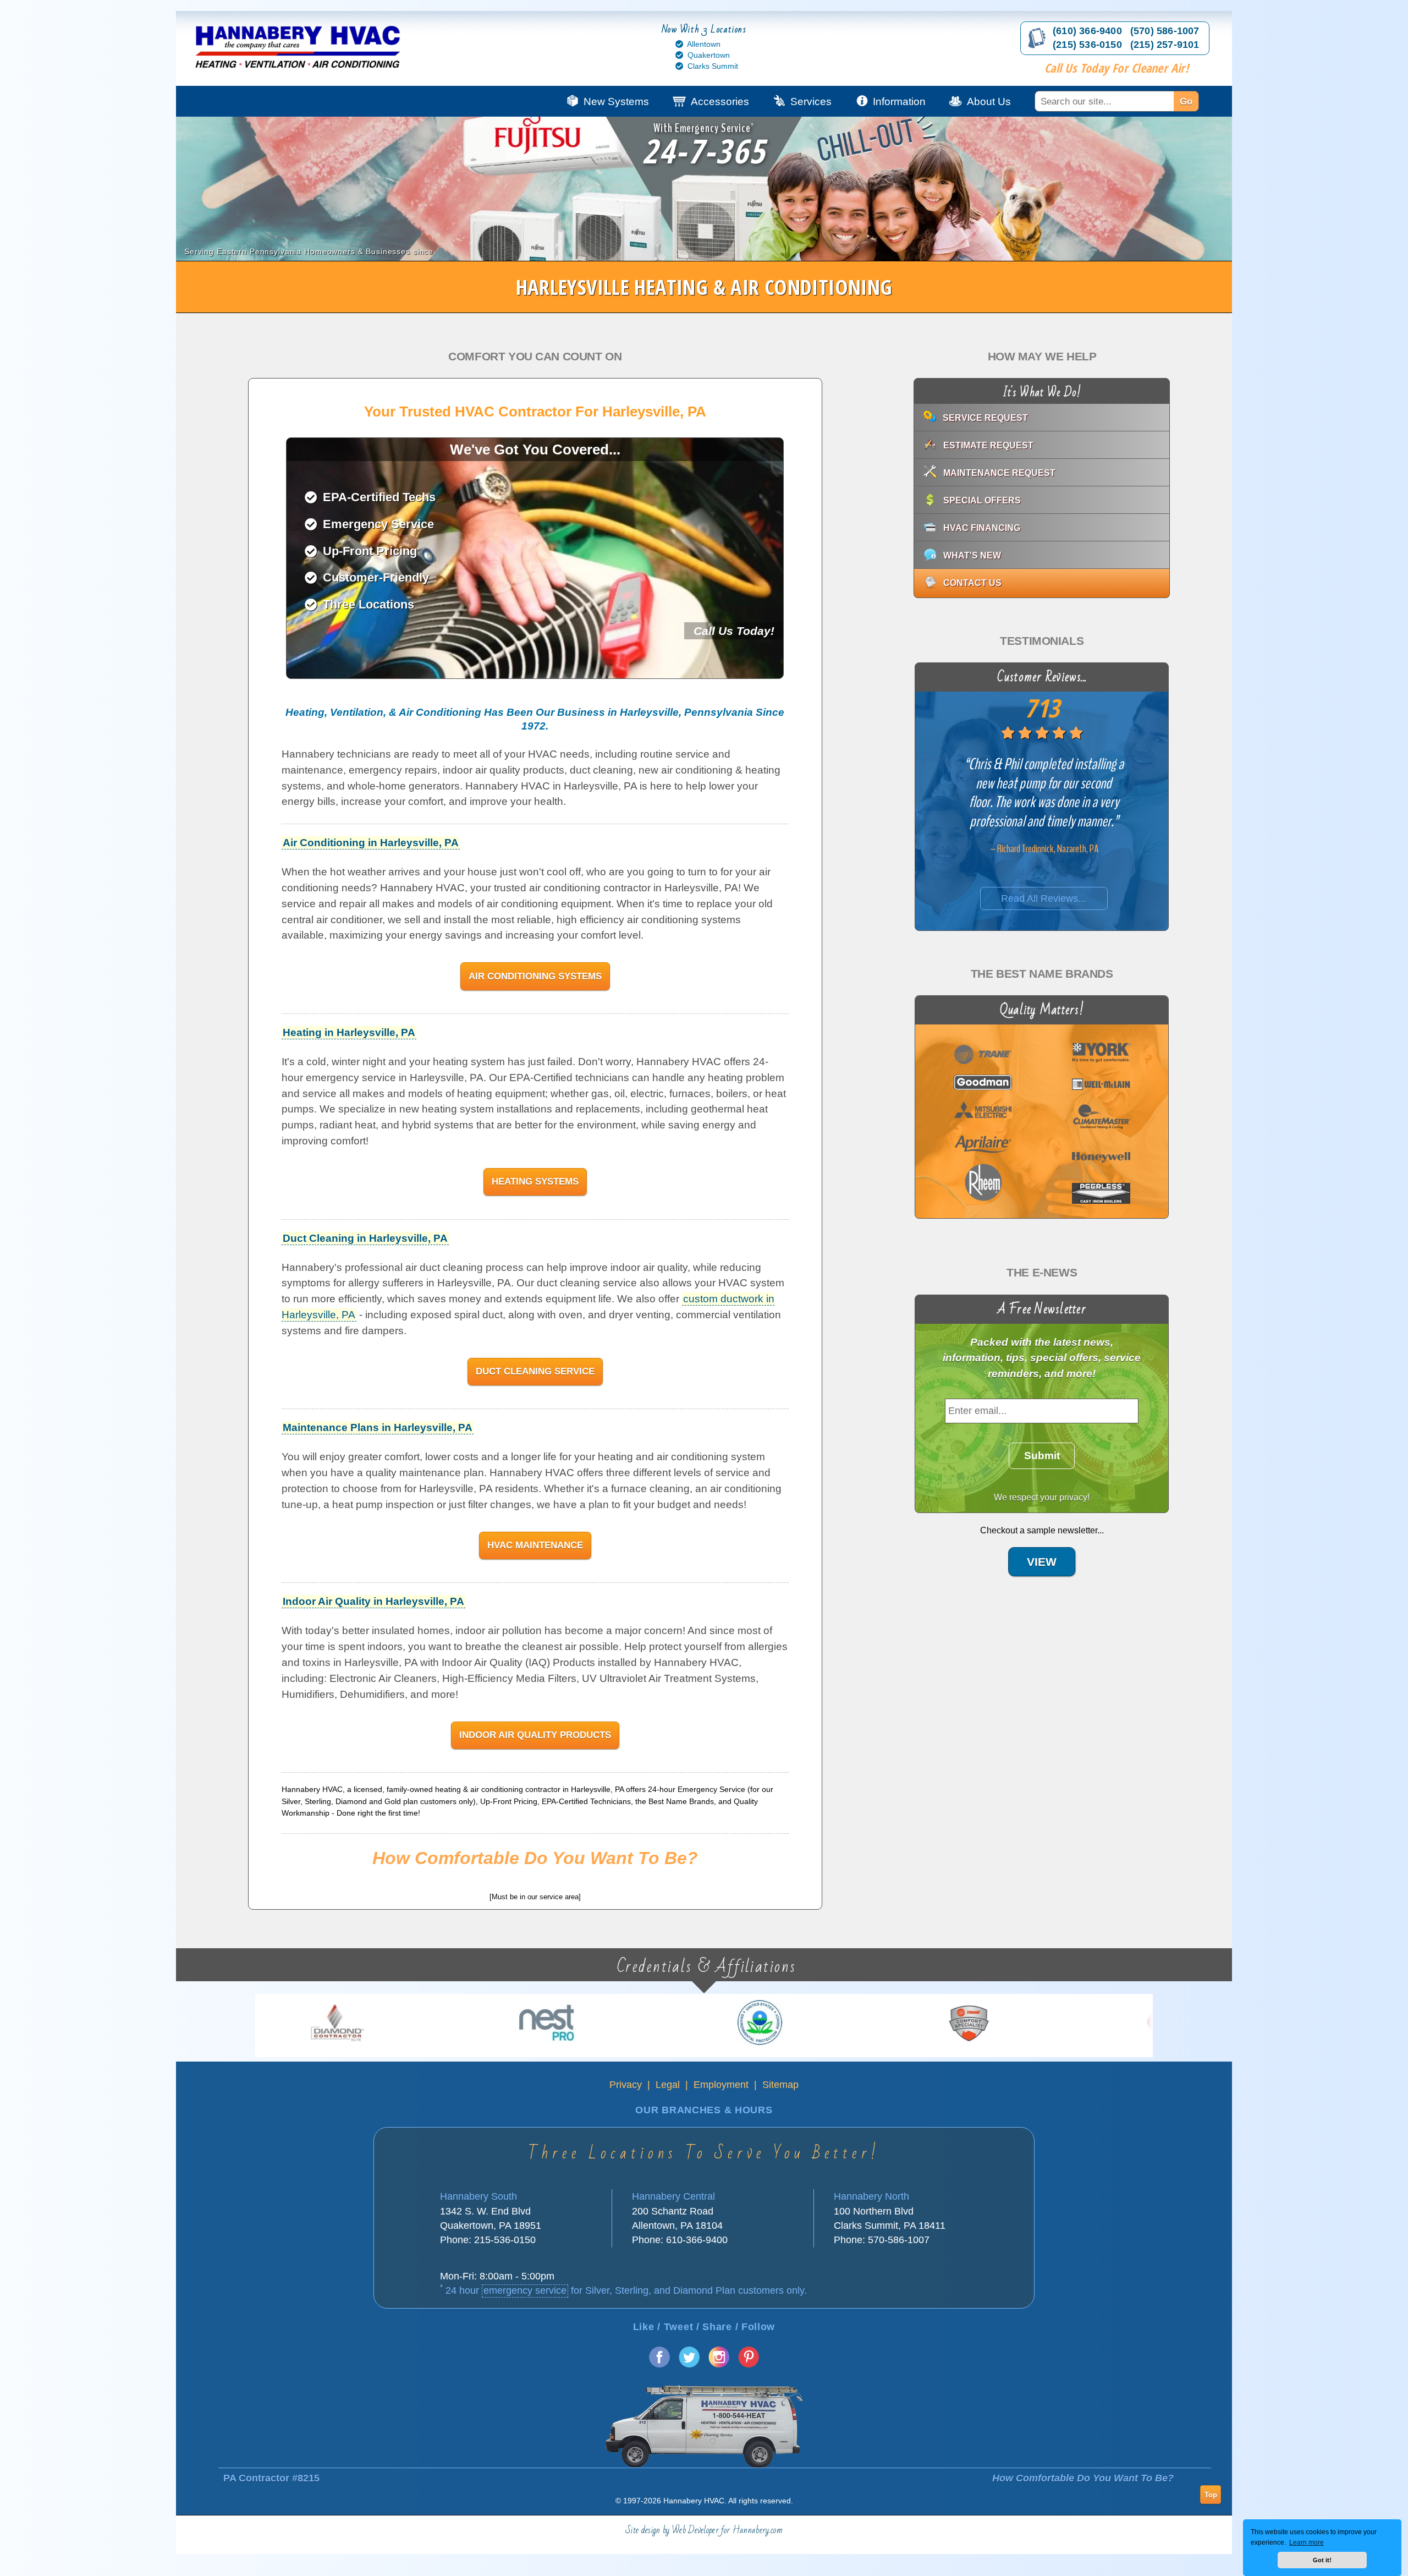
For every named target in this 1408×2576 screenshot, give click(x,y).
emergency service (525, 2290)
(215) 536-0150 (1087, 45)
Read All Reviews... (1044, 898)
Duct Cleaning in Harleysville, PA (365, 1238)
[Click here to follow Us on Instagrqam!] (719, 2364)
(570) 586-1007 (1165, 31)
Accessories (720, 102)
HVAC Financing (982, 528)
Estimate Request (988, 445)
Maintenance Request (999, 473)
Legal (668, 2085)
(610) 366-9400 (1087, 31)
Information (899, 102)
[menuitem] (1128, 101)
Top (1211, 2494)
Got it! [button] (1322, 2560)
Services (811, 102)
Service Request (985, 418)
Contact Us (972, 583)
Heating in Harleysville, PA (349, 1032)
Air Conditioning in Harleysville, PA (371, 843)
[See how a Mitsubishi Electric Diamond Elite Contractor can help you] (1002, 2023)
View (1042, 1562)
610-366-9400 (697, 2240)
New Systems (616, 102)
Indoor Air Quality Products (535, 1735)
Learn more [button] (1307, 2542)
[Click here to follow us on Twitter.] (689, 2364)
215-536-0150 (505, 2240)
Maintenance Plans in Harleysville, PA (378, 1427)
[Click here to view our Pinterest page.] (749, 2364)
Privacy (626, 2085)
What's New (972, 555)
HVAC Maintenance (535, 1545)
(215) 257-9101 (1165, 45)
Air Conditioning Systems (535, 976)
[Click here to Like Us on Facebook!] (659, 2364)
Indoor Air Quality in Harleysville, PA (373, 1601)
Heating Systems (535, 1181)
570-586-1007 (899, 2240)
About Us (989, 102)
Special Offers (982, 500)
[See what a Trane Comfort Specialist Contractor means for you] (579, 2023)
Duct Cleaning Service (535, 1371)
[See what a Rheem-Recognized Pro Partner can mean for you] (790, 2023)
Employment (721, 2085)
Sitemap (780, 2085)
